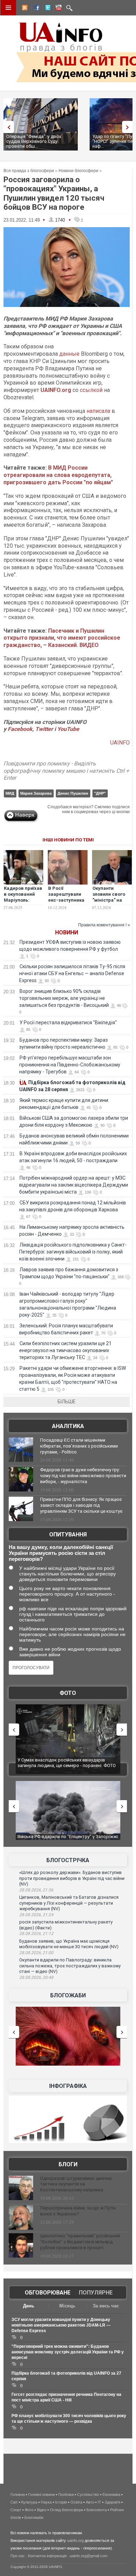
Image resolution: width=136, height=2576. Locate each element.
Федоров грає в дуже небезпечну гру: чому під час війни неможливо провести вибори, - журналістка (83, 1476)
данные (69, 354)
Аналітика (68, 1426)
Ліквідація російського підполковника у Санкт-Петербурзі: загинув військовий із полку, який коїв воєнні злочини (73, 1252)
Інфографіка (68, 2086)
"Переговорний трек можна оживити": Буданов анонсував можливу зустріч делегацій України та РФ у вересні (68, 2352)
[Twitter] (46, 9)
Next (129, 127)
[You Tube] (58, 9)
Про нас (18, 2556)
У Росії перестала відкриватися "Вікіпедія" (68, 1023)
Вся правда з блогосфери (29, 171)
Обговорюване (48, 2293)
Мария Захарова (36, 793)
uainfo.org (75, 2540)
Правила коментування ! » (104, 925)
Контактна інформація (47, 2556)
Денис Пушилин (73, 793)
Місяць (67, 2306)
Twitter (45, 729)
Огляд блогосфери (66, 2510)
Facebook (20, 729)
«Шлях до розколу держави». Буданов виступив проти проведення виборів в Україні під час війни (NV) (72, 1878)
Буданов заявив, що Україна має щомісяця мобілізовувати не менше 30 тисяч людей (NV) (69, 1944)
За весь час (106, 2306)
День (29, 2306)
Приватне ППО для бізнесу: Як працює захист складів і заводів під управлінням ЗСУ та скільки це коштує (81, 1505)
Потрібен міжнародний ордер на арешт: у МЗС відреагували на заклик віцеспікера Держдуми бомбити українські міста (74, 1185)
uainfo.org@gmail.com (89, 2556)
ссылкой (91, 390)
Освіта (76, 2502)
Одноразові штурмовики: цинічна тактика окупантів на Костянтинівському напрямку (76, 2184)
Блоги (68, 2164)
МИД (10, 793)
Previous (7, 127)
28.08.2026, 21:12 (36, 1934)
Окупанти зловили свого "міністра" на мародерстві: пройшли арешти (112, 900)
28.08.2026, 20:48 (36, 1977)
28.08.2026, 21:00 (36, 1953)
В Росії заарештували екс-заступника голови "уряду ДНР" (66, 900)
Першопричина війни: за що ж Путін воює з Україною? (78, 2211)
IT (99, 2502)
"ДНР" (100, 793)
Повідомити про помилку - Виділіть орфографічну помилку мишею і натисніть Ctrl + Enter (66, 771)
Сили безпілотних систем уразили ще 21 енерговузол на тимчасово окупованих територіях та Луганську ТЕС (65, 1350)
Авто (90, 2502)
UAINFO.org (56, 390)
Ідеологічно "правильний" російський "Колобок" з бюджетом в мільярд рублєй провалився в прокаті (80, 2242)
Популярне (96, 2293)
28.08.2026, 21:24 (36, 1915)
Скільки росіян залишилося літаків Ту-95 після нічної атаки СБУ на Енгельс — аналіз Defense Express (72, 973)
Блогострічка (68, 1860)
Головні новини (41, 2494)
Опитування (68, 1534)
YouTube (68, 729)
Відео (42, 2510)
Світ (14, 2502)
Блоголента (97, 2510)
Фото (68, 1693)
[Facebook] (35, 9)
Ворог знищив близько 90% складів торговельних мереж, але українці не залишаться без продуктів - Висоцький (64, 998)
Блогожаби (68, 1995)
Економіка (111, 2494)
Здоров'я (112, 2502)
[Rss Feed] (24, 9)
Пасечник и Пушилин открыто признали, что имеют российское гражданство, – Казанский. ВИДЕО (62, 638)
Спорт (16, 2510)
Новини (67, 932)
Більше (67, 1402)
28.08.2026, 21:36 (36, 1890)
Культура (29, 2502)
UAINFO (120, 743)
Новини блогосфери (78, 171)
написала (98, 411)
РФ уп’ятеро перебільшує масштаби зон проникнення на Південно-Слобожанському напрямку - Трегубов (70, 1065)
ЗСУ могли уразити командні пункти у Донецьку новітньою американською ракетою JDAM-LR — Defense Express (61, 2325)
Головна (18, 2494)
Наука (46, 2502)
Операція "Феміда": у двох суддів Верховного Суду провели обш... (34, 141)
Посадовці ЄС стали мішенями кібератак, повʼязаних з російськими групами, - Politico (79, 1446)
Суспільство (88, 2494)
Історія (61, 2502)
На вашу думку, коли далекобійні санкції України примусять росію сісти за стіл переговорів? (61, 1553)
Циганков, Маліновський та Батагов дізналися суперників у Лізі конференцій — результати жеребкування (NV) (69, 1903)
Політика (66, 2494)
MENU (8, 8)
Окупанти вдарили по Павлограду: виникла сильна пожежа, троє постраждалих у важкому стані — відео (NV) (70, 1966)
